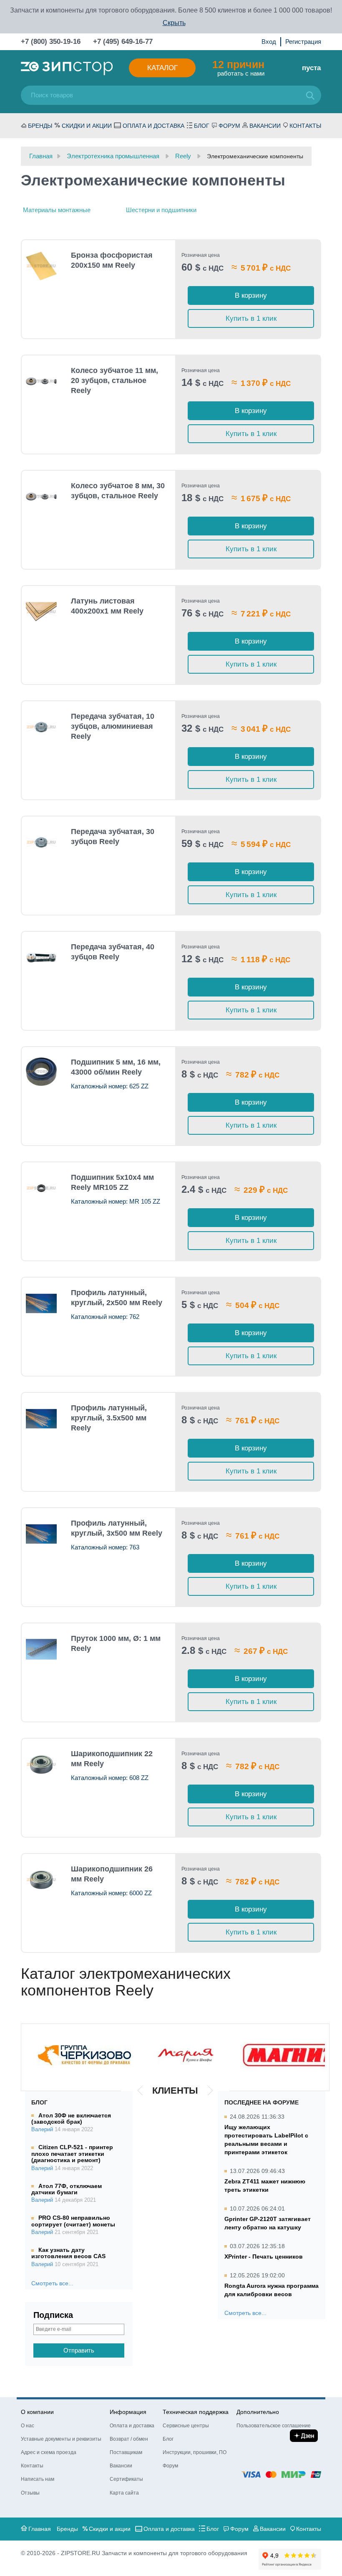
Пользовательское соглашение (274, 2426)
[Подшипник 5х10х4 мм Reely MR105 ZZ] (41, 1188)
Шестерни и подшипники (161, 210)
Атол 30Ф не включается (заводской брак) (71, 2118)
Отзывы (30, 2493)
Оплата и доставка (153, 126)
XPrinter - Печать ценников (264, 2257)
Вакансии (265, 126)
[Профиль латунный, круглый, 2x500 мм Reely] (41, 1303)
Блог (202, 126)
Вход (269, 42)
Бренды (40, 126)
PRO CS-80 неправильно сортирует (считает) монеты (73, 2221)
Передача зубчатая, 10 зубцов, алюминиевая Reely (113, 726)
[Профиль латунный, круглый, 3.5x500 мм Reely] (41, 1419)
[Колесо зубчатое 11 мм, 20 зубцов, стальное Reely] (41, 381)
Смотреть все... (52, 2283)
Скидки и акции (87, 126)
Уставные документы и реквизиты (61, 2439)
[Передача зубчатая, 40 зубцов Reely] (41, 958)
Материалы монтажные (57, 210)
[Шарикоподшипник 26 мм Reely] (41, 1880)
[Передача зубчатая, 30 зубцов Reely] (41, 842)
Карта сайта (124, 2493)
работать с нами (238, 68)
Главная (40, 2529)
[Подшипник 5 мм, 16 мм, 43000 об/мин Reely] (41, 1072)
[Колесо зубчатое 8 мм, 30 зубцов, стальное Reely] (41, 497)
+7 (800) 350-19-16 (51, 42)
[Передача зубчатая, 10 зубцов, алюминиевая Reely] (41, 727)
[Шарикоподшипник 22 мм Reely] (41, 1765)
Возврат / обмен (129, 2439)
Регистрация (303, 42)
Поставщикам (126, 2452)
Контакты (305, 126)
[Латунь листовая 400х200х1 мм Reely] (41, 612)
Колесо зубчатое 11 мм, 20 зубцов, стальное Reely (114, 380)
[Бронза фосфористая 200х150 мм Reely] (41, 266)
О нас (28, 2426)
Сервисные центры (186, 2426)
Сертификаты (126, 2479)
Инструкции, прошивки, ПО (195, 2452)
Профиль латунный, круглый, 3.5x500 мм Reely (109, 1418)
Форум (229, 126)
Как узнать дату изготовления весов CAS (68, 2253)
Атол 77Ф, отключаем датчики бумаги (67, 2189)
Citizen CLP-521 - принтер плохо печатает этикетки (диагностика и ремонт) (72, 2154)
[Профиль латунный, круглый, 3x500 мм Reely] (41, 1534)
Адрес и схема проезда (49, 2452)
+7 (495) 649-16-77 (123, 42)
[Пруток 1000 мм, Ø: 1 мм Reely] (41, 1649)
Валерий (42, 2130)
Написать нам (38, 2479)
